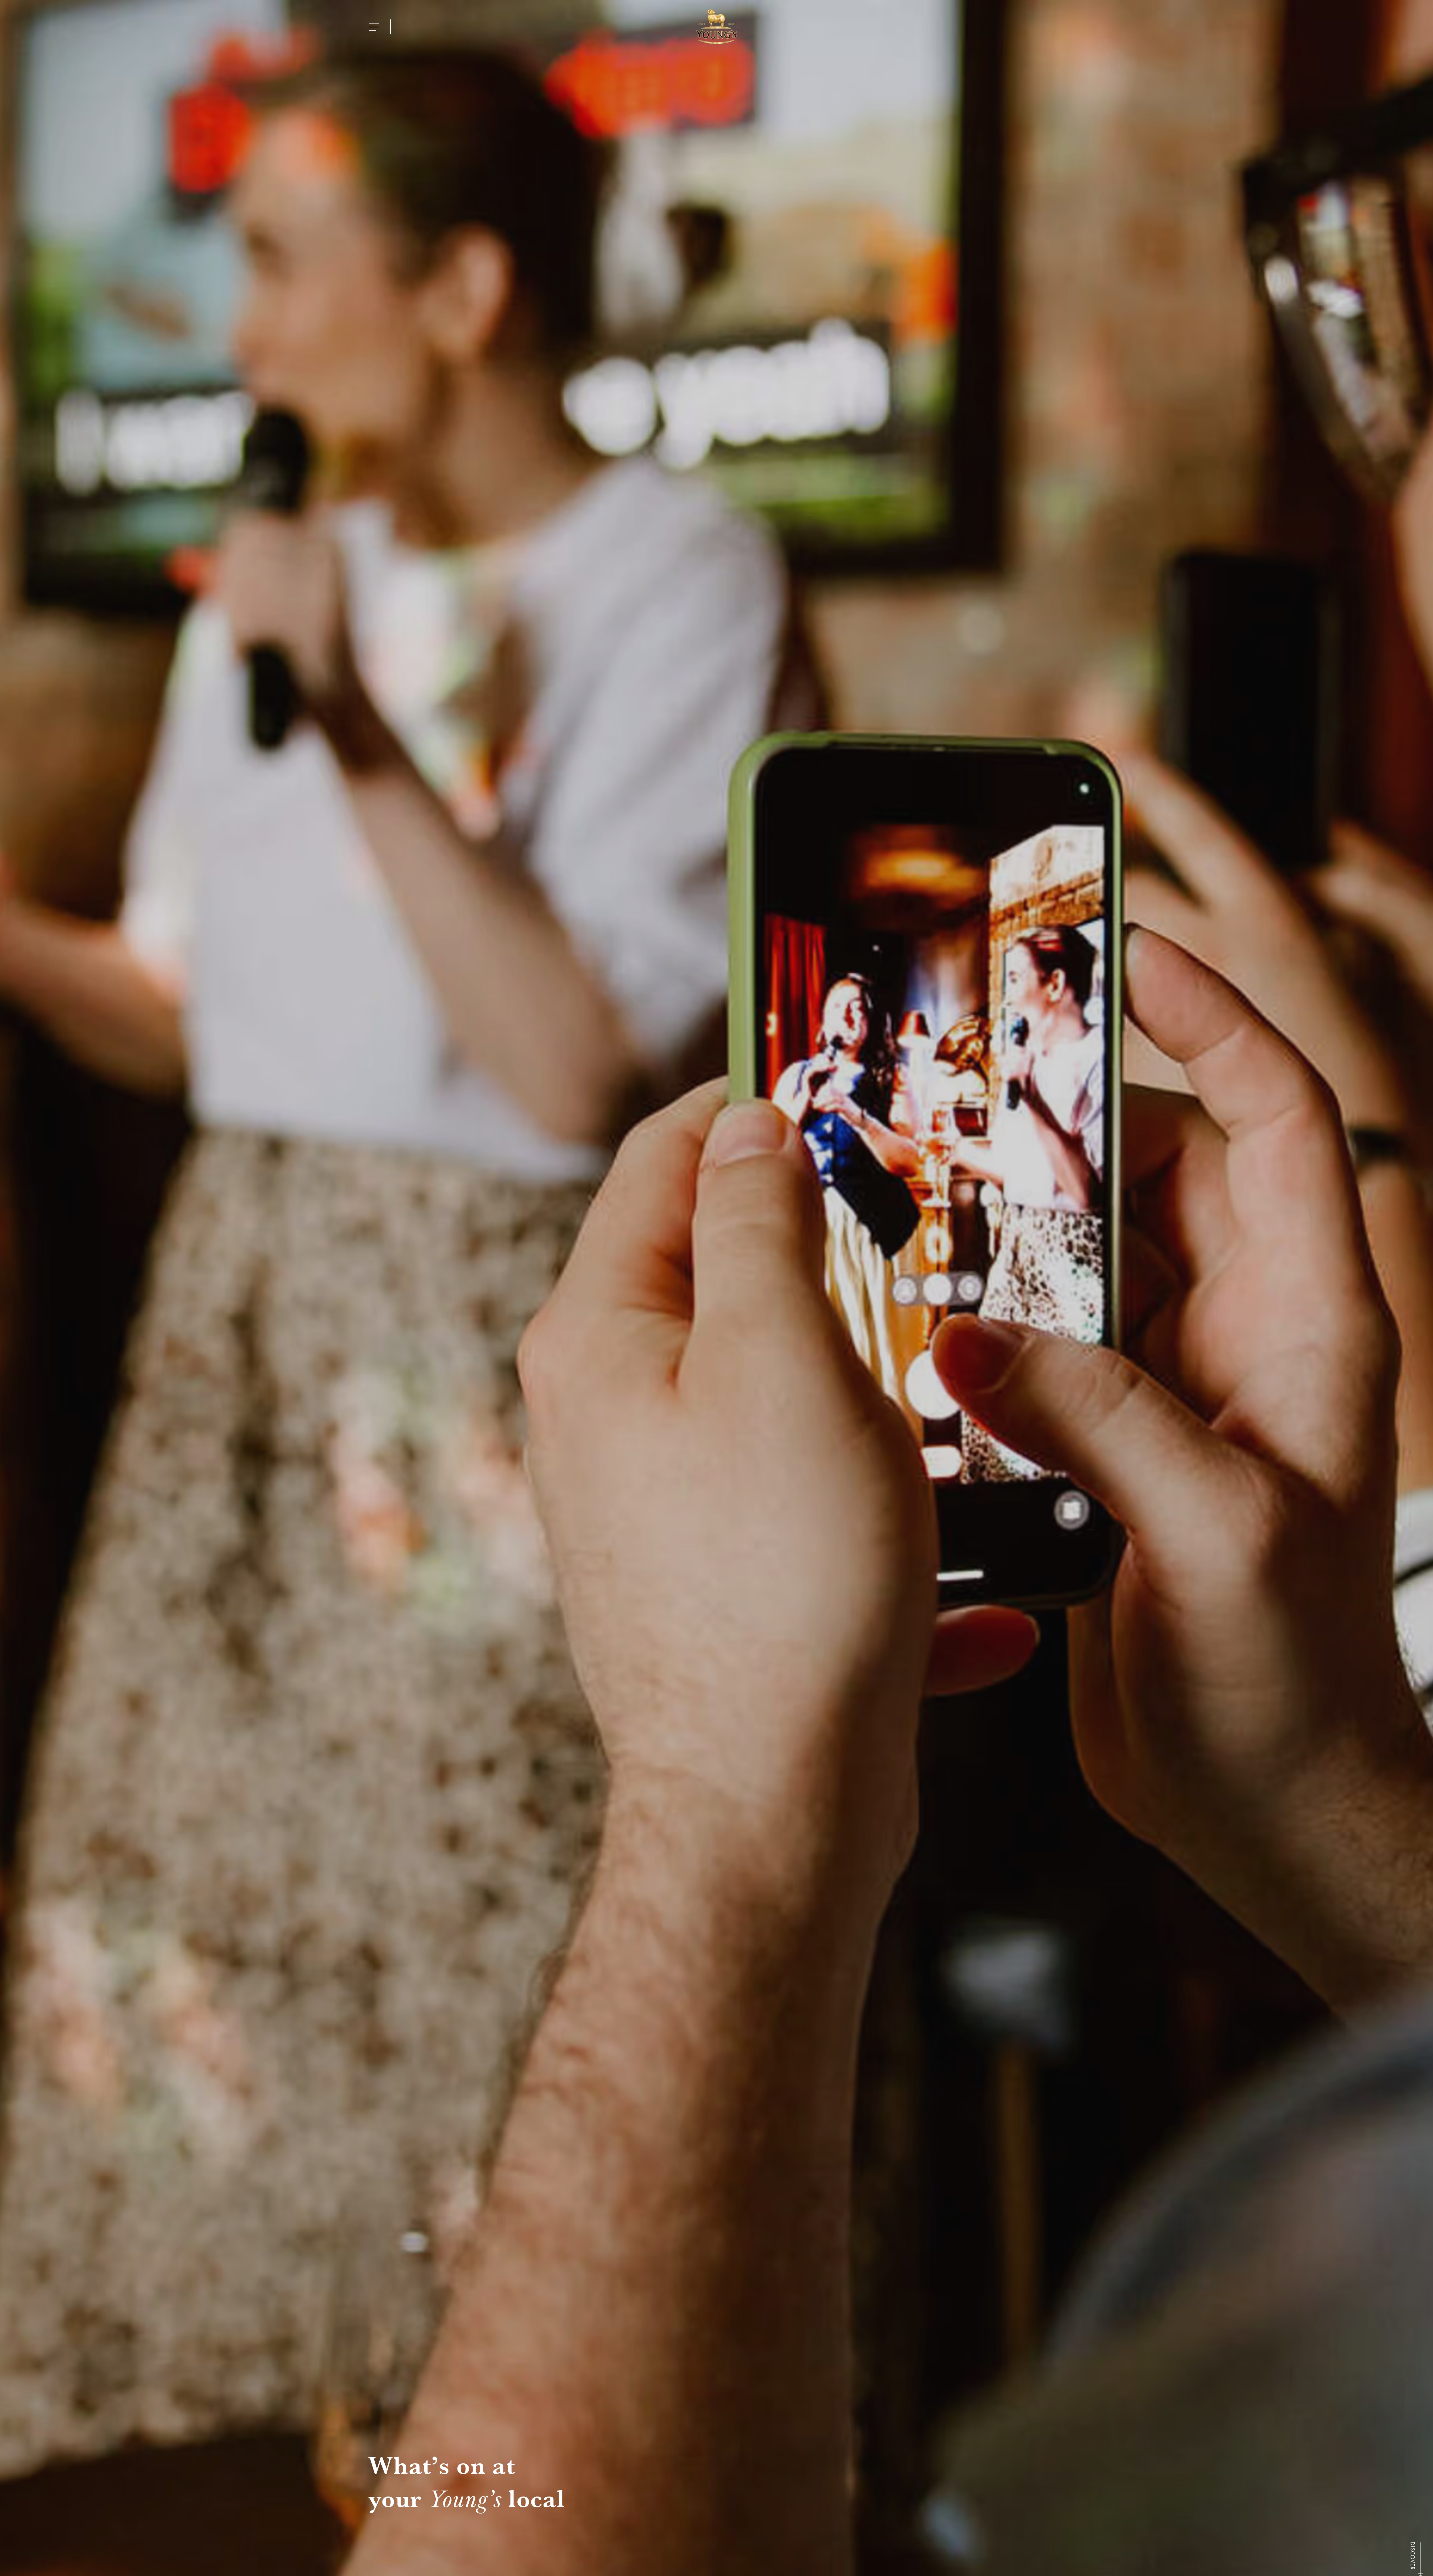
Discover (1412, 2556)
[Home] (716, 27)
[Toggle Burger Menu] (374, 27)
